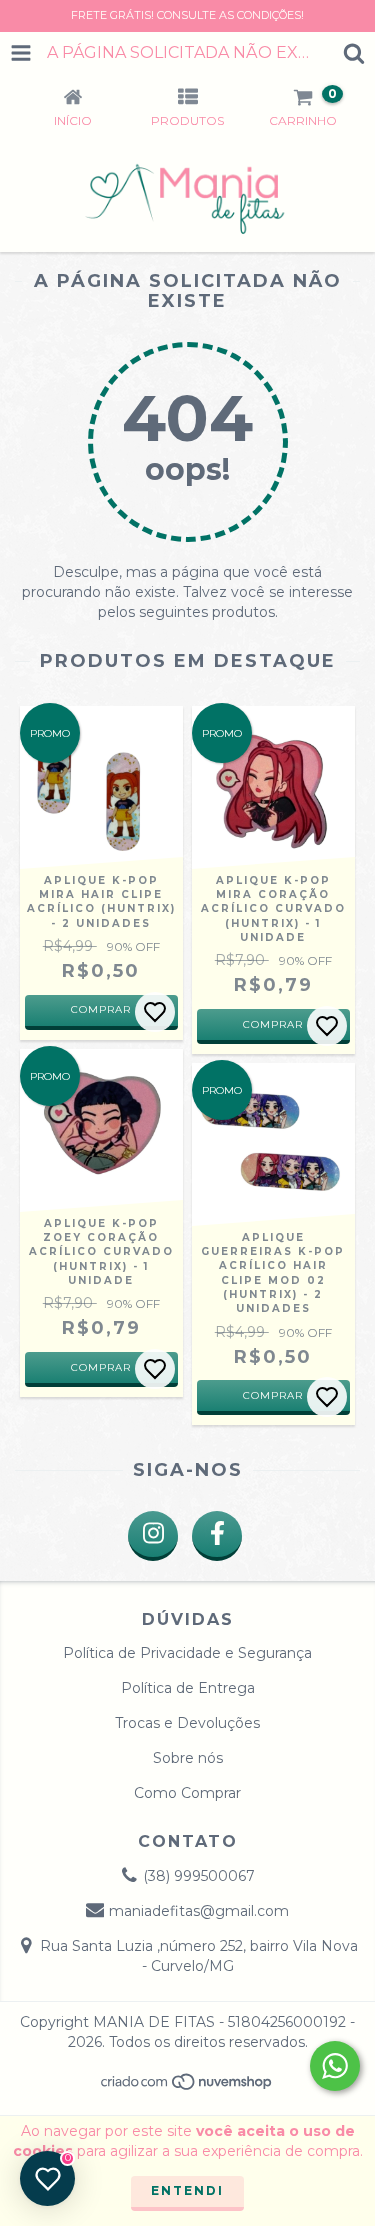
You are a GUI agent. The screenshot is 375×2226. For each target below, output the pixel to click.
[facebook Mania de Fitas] (217, 1536)
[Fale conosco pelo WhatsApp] (335, 2066)
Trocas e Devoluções (187, 1723)
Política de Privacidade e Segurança (187, 1653)
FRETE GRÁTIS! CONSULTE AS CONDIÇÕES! (187, 15)
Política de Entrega (188, 1688)
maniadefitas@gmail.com (199, 1911)
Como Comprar (187, 1793)
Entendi (187, 2190)
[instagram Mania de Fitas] (153, 1536)
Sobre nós (188, 1758)
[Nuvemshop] (187, 2086)
